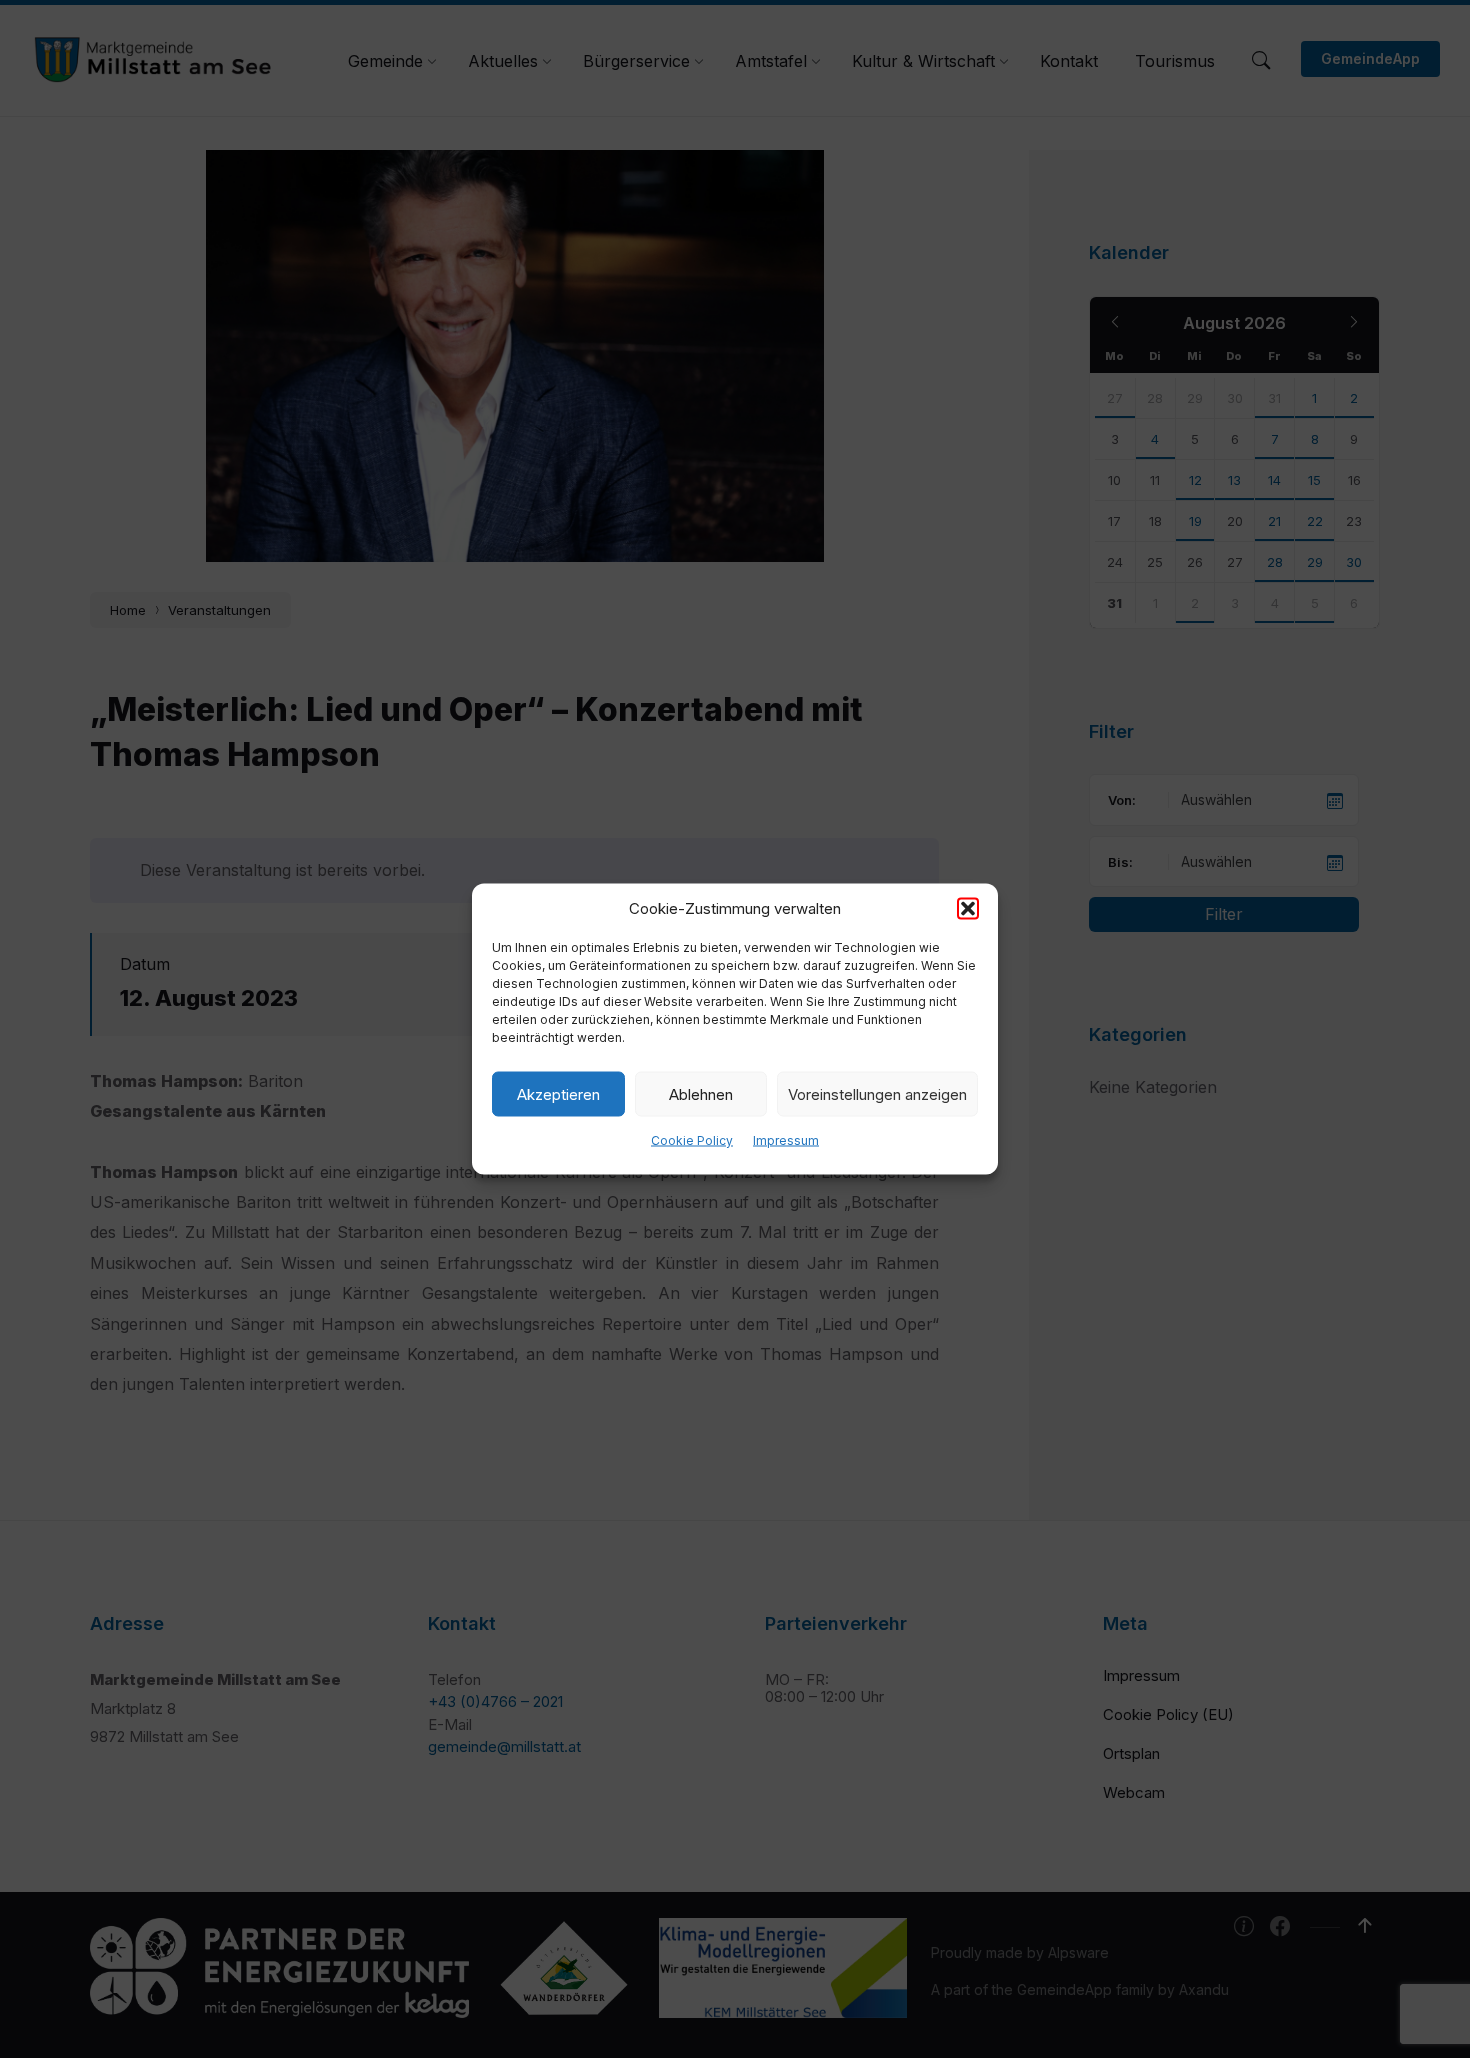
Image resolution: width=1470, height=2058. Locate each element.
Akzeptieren (558, 1093)
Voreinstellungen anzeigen (877, 1093)
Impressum (786, 1140)
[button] (968, 909)
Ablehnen (701, 1093)
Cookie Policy (692, 1140)
